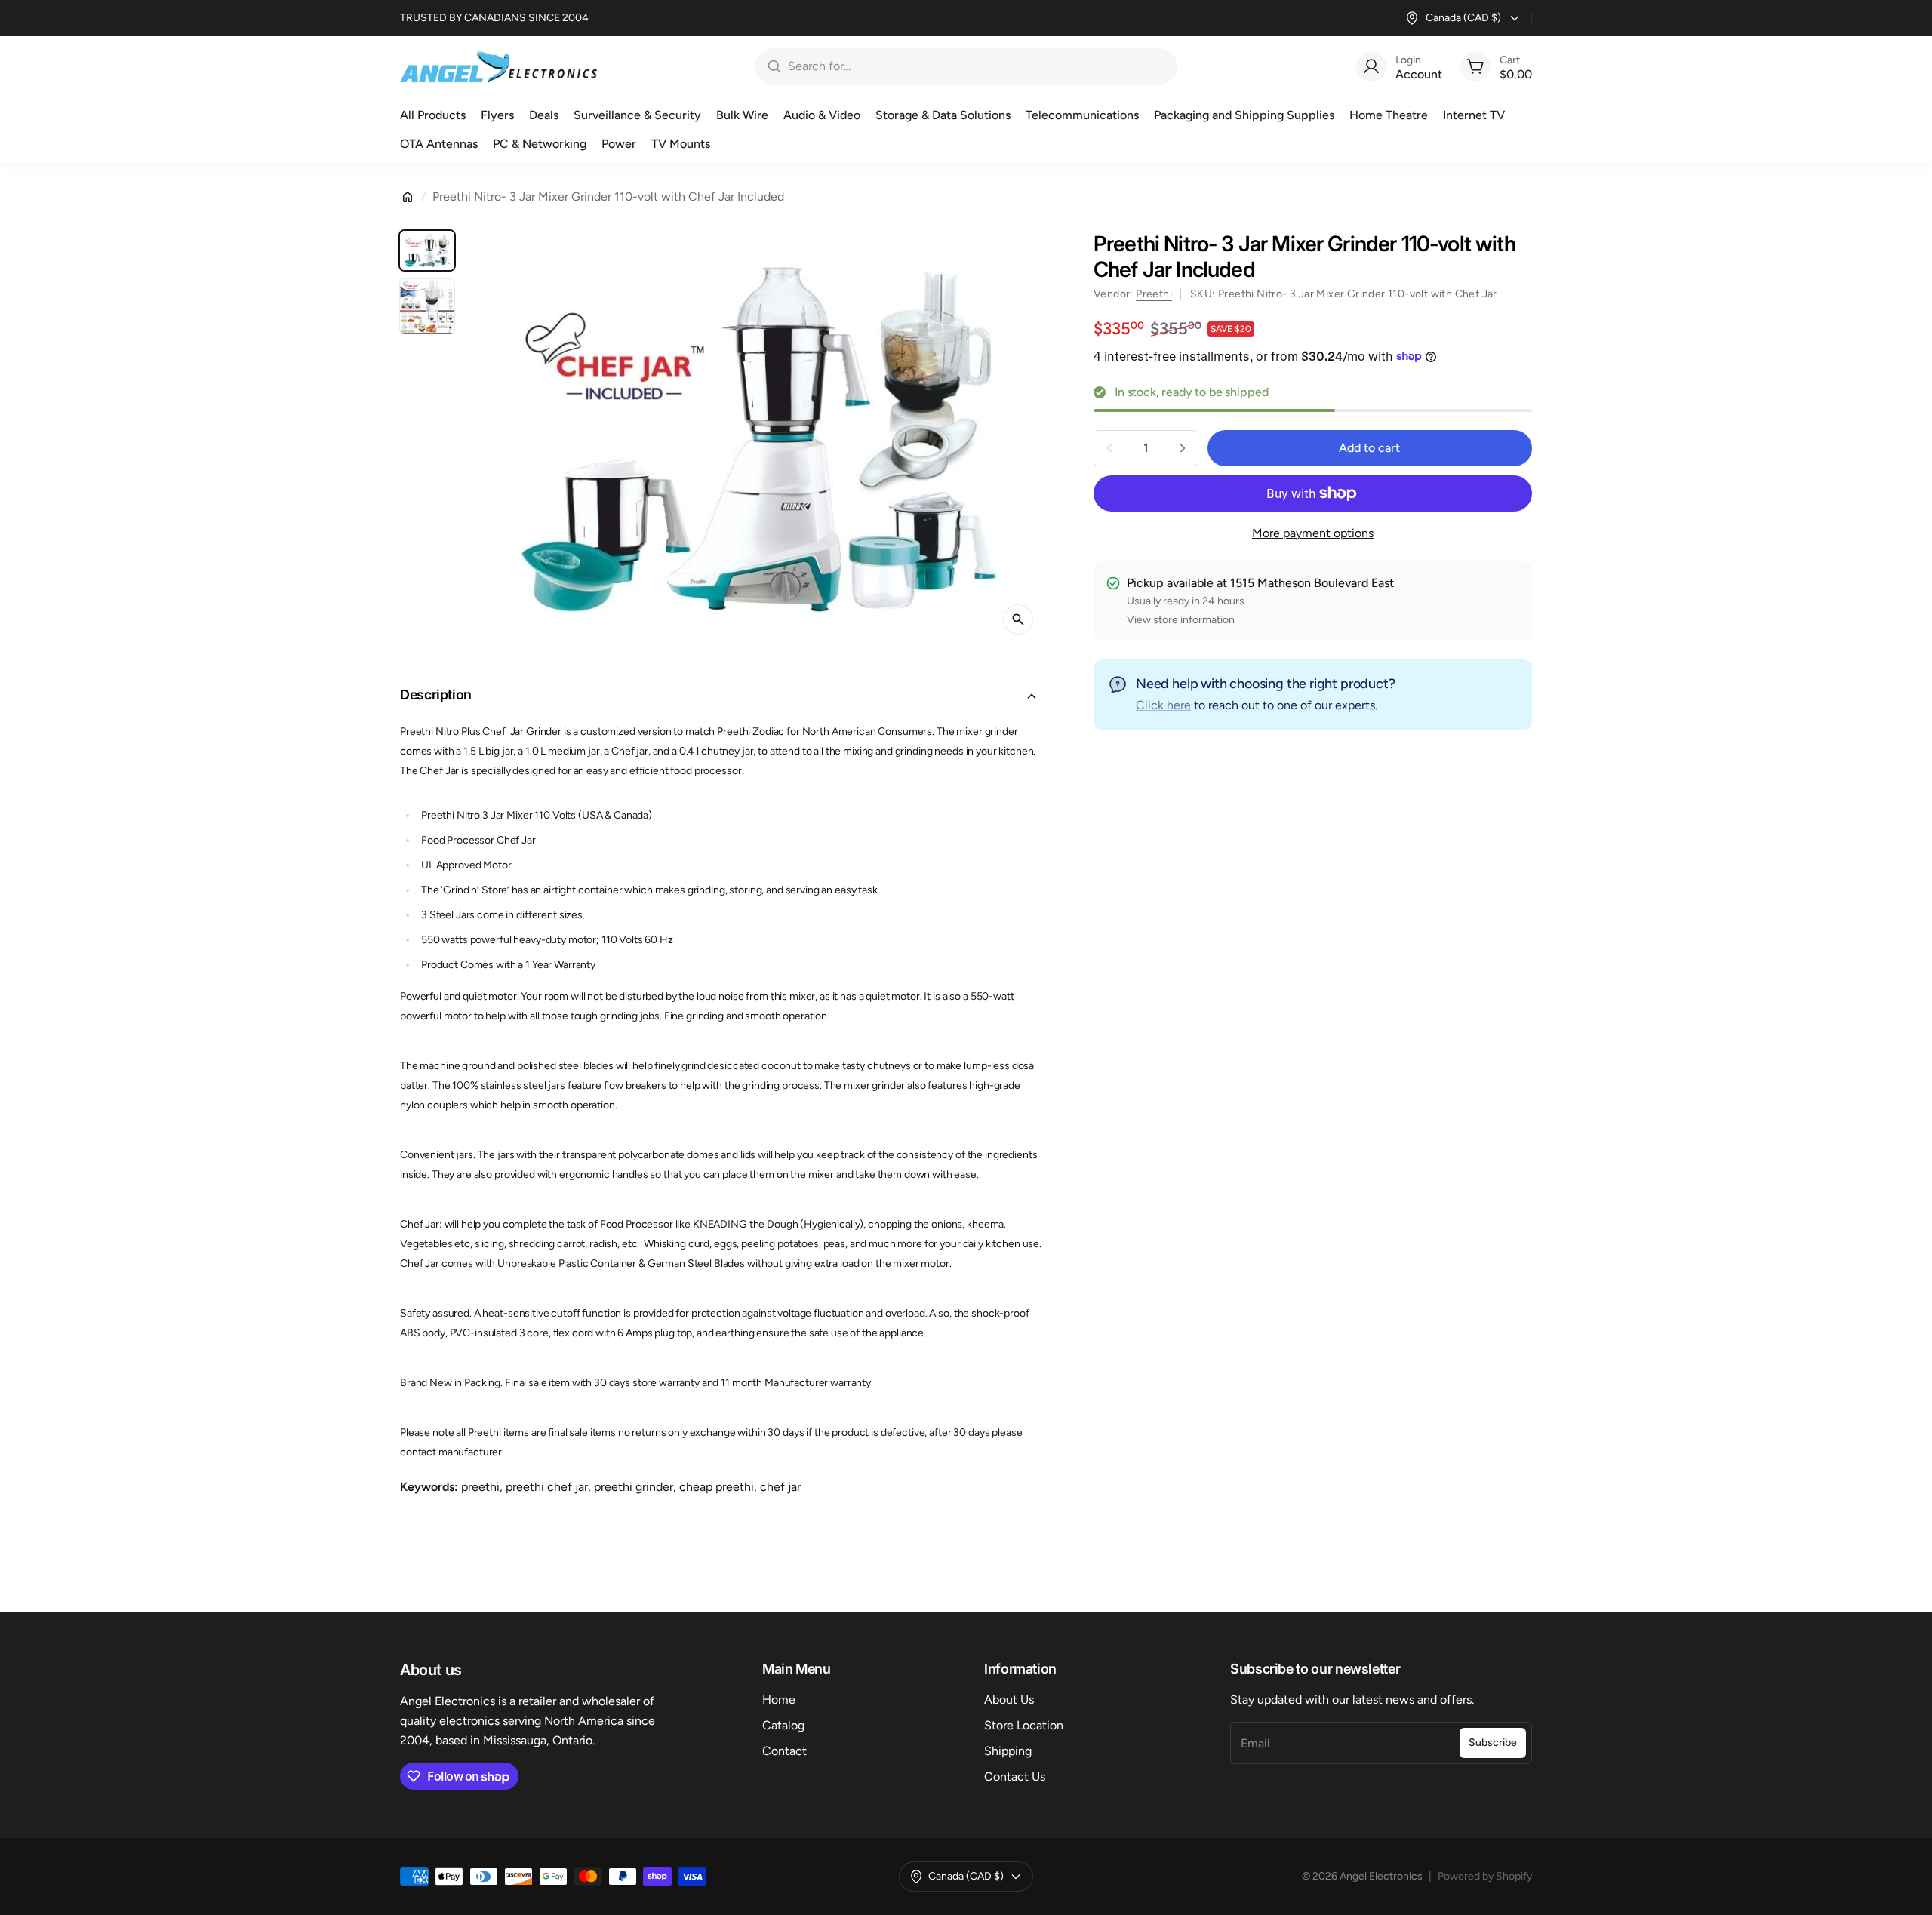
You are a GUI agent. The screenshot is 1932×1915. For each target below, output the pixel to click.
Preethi (1154, 294)
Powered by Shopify (1485, 1876)
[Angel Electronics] (498, 66)
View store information (1181, 620)
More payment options (1313, 533)
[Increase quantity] (1183, 448)
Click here (1163, 705)
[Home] (408, 197)
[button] (723, 696)
